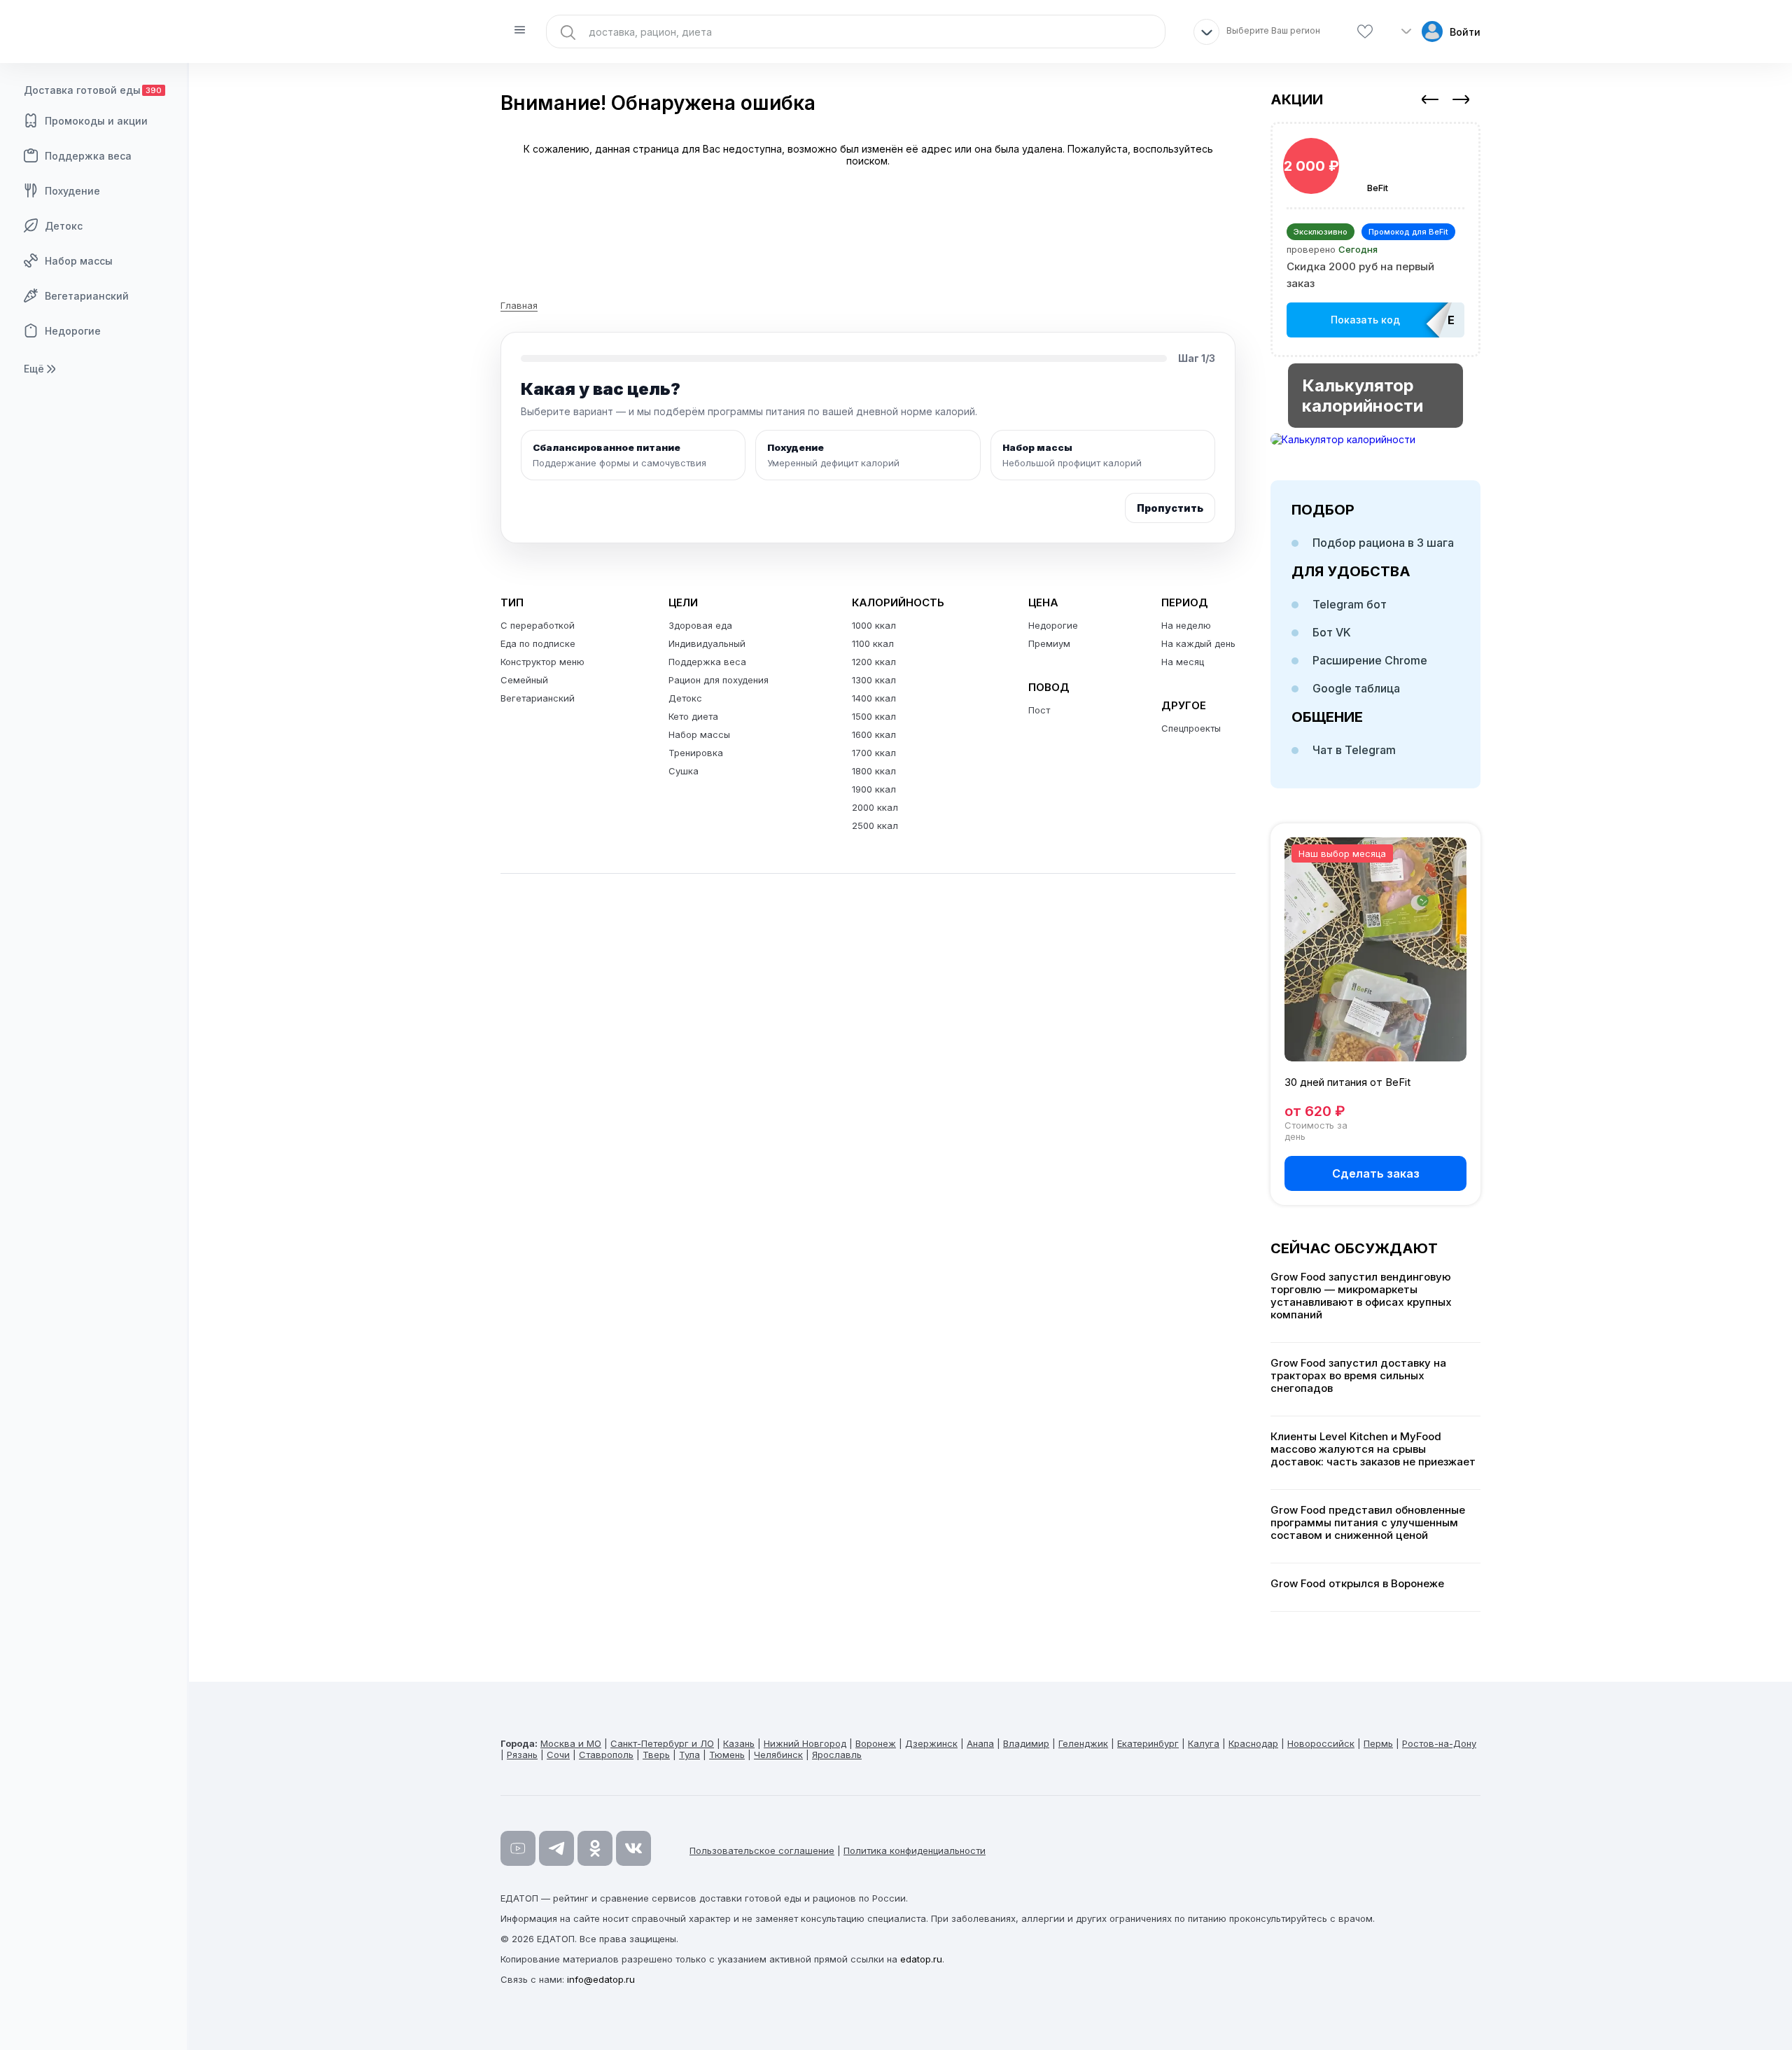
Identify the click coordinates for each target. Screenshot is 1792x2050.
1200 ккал (874, 662)
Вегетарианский (87, 296)
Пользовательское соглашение (762, 1850)
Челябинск (778, 1755)
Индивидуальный (707, 643)
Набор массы (79, 261)
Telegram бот (1350, 604)
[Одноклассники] (595, 1848)
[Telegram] (556, 1848)
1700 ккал (874, 753)
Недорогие (73, 331)
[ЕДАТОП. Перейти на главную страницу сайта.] (94, 32)
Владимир (1026, 1743)
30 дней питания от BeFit (1347, 1082)
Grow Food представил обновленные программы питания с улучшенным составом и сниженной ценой (1368, 1523)
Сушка (684, 771)
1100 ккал (873, 643)
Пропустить (1170, 508)
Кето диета (693, 716)
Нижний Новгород (805, 1743)
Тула (689, 1755)
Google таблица (1356, 688)
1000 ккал (874, 625)
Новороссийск (1321, 1743)
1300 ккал (874, 680)
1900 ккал (874, 789)
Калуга (1204, 1743)
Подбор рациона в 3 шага (1383, 543)
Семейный (524, 680)
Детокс (64, 226)
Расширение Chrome (1370, 660)
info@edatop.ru (601, 1979)
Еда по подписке (538, 643)
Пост (1039, 710)
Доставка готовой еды (93, 90)
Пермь (1378, 1743)
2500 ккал (875, 825)
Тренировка (696, 753)
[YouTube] (518, 1848)
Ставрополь (606, 1755)
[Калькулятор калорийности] (1375, 439)
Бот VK (1332, 632)
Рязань (522, 1755)
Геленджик (1083, 1743)
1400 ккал (874, 698)
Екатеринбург (1148, 1743)
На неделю (1186, 625)
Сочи (558, 1755)
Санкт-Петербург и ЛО (662, 1743)
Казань (739, 1743)
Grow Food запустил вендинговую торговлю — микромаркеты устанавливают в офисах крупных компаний (1361, 1296)
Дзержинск (931, 1743)
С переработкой (538, 625)
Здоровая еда (700, 625)
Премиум (1049, 643)
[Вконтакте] (633, 1848)
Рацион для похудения (719, 680)
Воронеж (876, 1743)
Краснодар (1253, 1743)
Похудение (72, 191)
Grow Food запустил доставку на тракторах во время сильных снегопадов (1358, 1376)
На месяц (1183, 662)
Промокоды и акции (96, 121)
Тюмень (727, 1755)
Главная (519, 305)
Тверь (656, 1755)
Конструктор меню (542, 662)
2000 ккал (875, 807)
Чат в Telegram (1354, 750)
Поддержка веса (88, 156)
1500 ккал (874, 716)
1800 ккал (874, 771)
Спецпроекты (1191, 728)
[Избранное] (1365, 32)
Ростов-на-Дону (1439, 1743)
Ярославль (837, 1755)
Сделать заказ (1376, 1173)
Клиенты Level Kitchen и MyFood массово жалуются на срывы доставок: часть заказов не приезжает (1373, 1449)
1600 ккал (874, 734)
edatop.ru (921, 1959)
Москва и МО (571, 1743)
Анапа (980, 1743)
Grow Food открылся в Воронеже (1357, 1584)
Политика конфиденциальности (915, 1850)
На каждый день (1198, 643)
